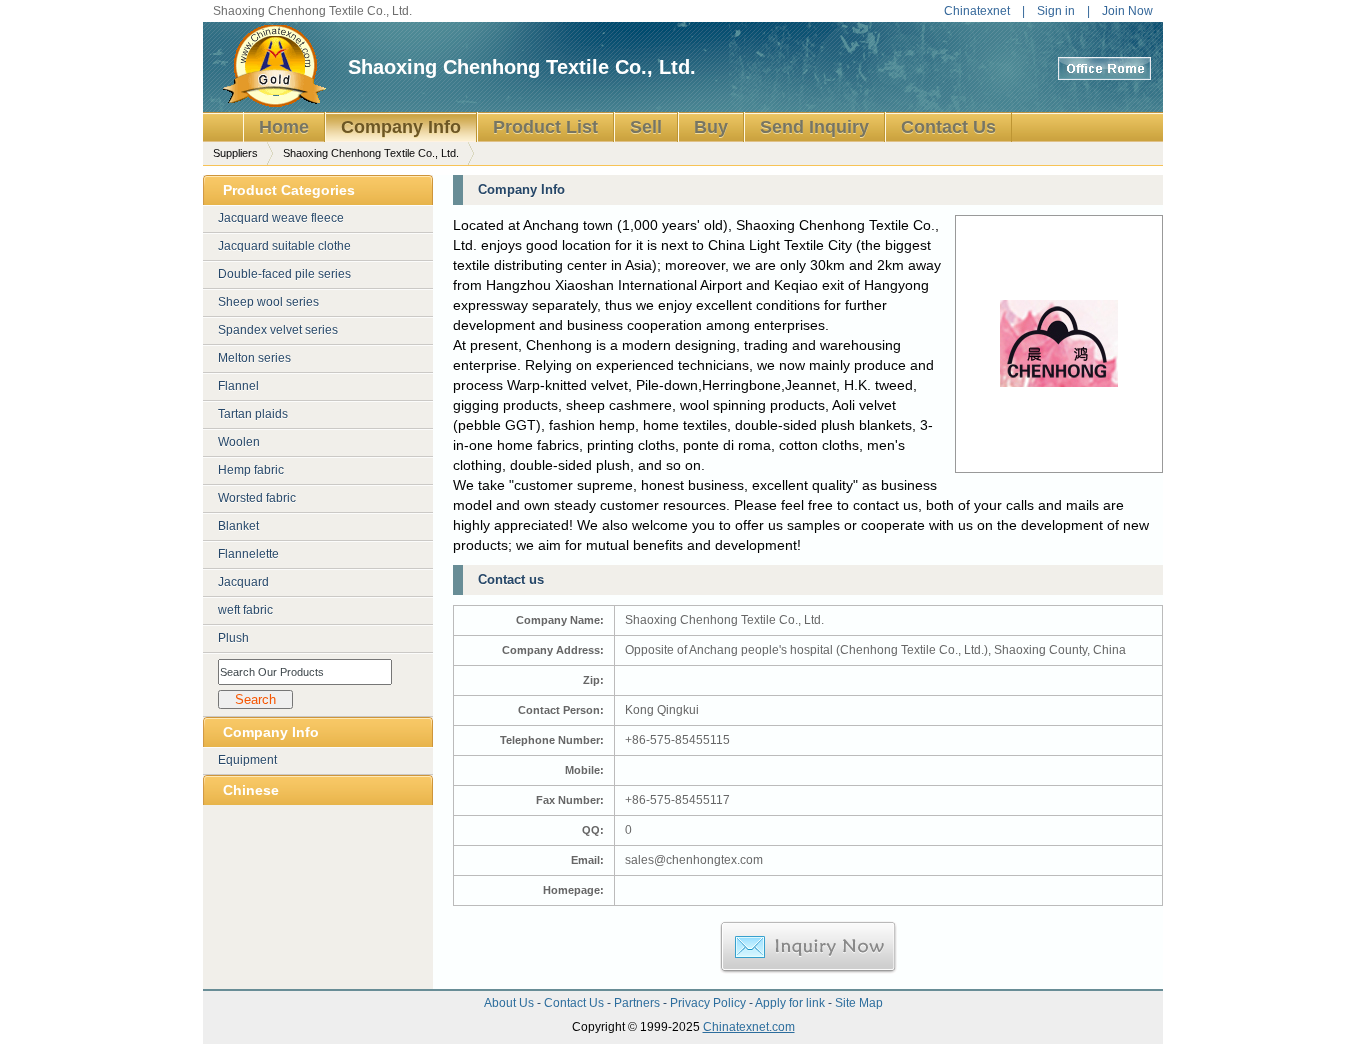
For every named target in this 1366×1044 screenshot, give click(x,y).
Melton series (254, 358)
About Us (510, 1003)
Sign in (1056, 11)
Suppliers (235, 153)
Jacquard (243, 582)
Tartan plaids (253, 414)
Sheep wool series (268, 302)
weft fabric (245, 610)
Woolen (239, 442)
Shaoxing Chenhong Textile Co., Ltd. (522, 67)
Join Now (1127, 11)
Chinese (251, 790)
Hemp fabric (251, 470)
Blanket (238, 526)
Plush (233, 638)
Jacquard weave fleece (281, 218)
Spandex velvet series (278, 330)
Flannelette (248, 554)
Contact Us (575, 1003)
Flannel (238, 386)
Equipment (247, 760)
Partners (638, 1003)
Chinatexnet (977, 11)
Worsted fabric (257, 498)
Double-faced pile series (284, 274)
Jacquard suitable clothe (284, 246)
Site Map (859, 1003)
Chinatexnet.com (749, 1027)
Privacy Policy (709, 1003)
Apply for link (791, 1003)
